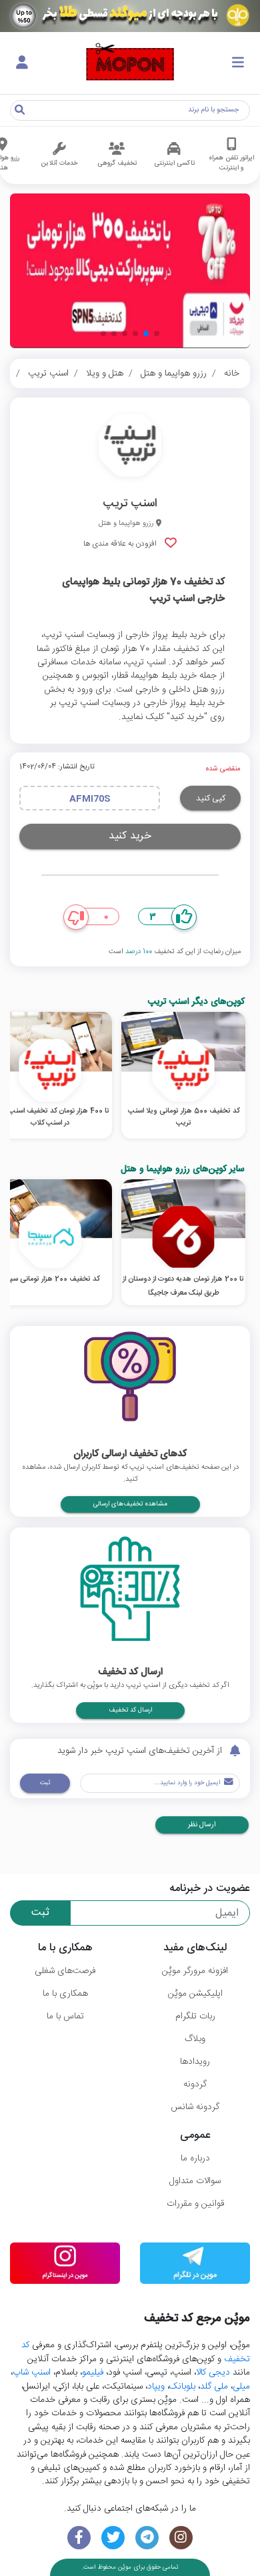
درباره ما (195, 2158)
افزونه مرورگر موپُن (195, 1971)
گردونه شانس (195, 2107)
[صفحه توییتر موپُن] (113, 2538)
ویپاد (156, 2387)
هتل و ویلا (105, 374)
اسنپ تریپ (48, 374)
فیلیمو (93, 2373)
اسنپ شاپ (32, 2373)
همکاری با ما (65, 1994)
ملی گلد (214, 2387)
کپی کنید (211, 798)
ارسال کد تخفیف (130, 1710)
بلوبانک (182, 2387)
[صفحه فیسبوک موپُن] (79, 2538)
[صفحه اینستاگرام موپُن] (181, 2538)
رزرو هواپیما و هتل (174, 374)
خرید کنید (130, 836)
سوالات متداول (195, 2181)
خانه (232, 374)
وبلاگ (195, 2039)
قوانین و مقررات (195, 2204)
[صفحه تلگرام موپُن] (147, 2538)
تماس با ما (65, 2016)
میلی (241, 2387)
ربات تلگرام (195, 2016)
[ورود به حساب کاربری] (22, 63)
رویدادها (195, 2062)
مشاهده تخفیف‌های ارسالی (130, 1504)
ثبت (45, 1783)
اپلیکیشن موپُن (195, 1994)
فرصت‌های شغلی (65, 1971)
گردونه (195, 2084)
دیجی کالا (213, 2373)
